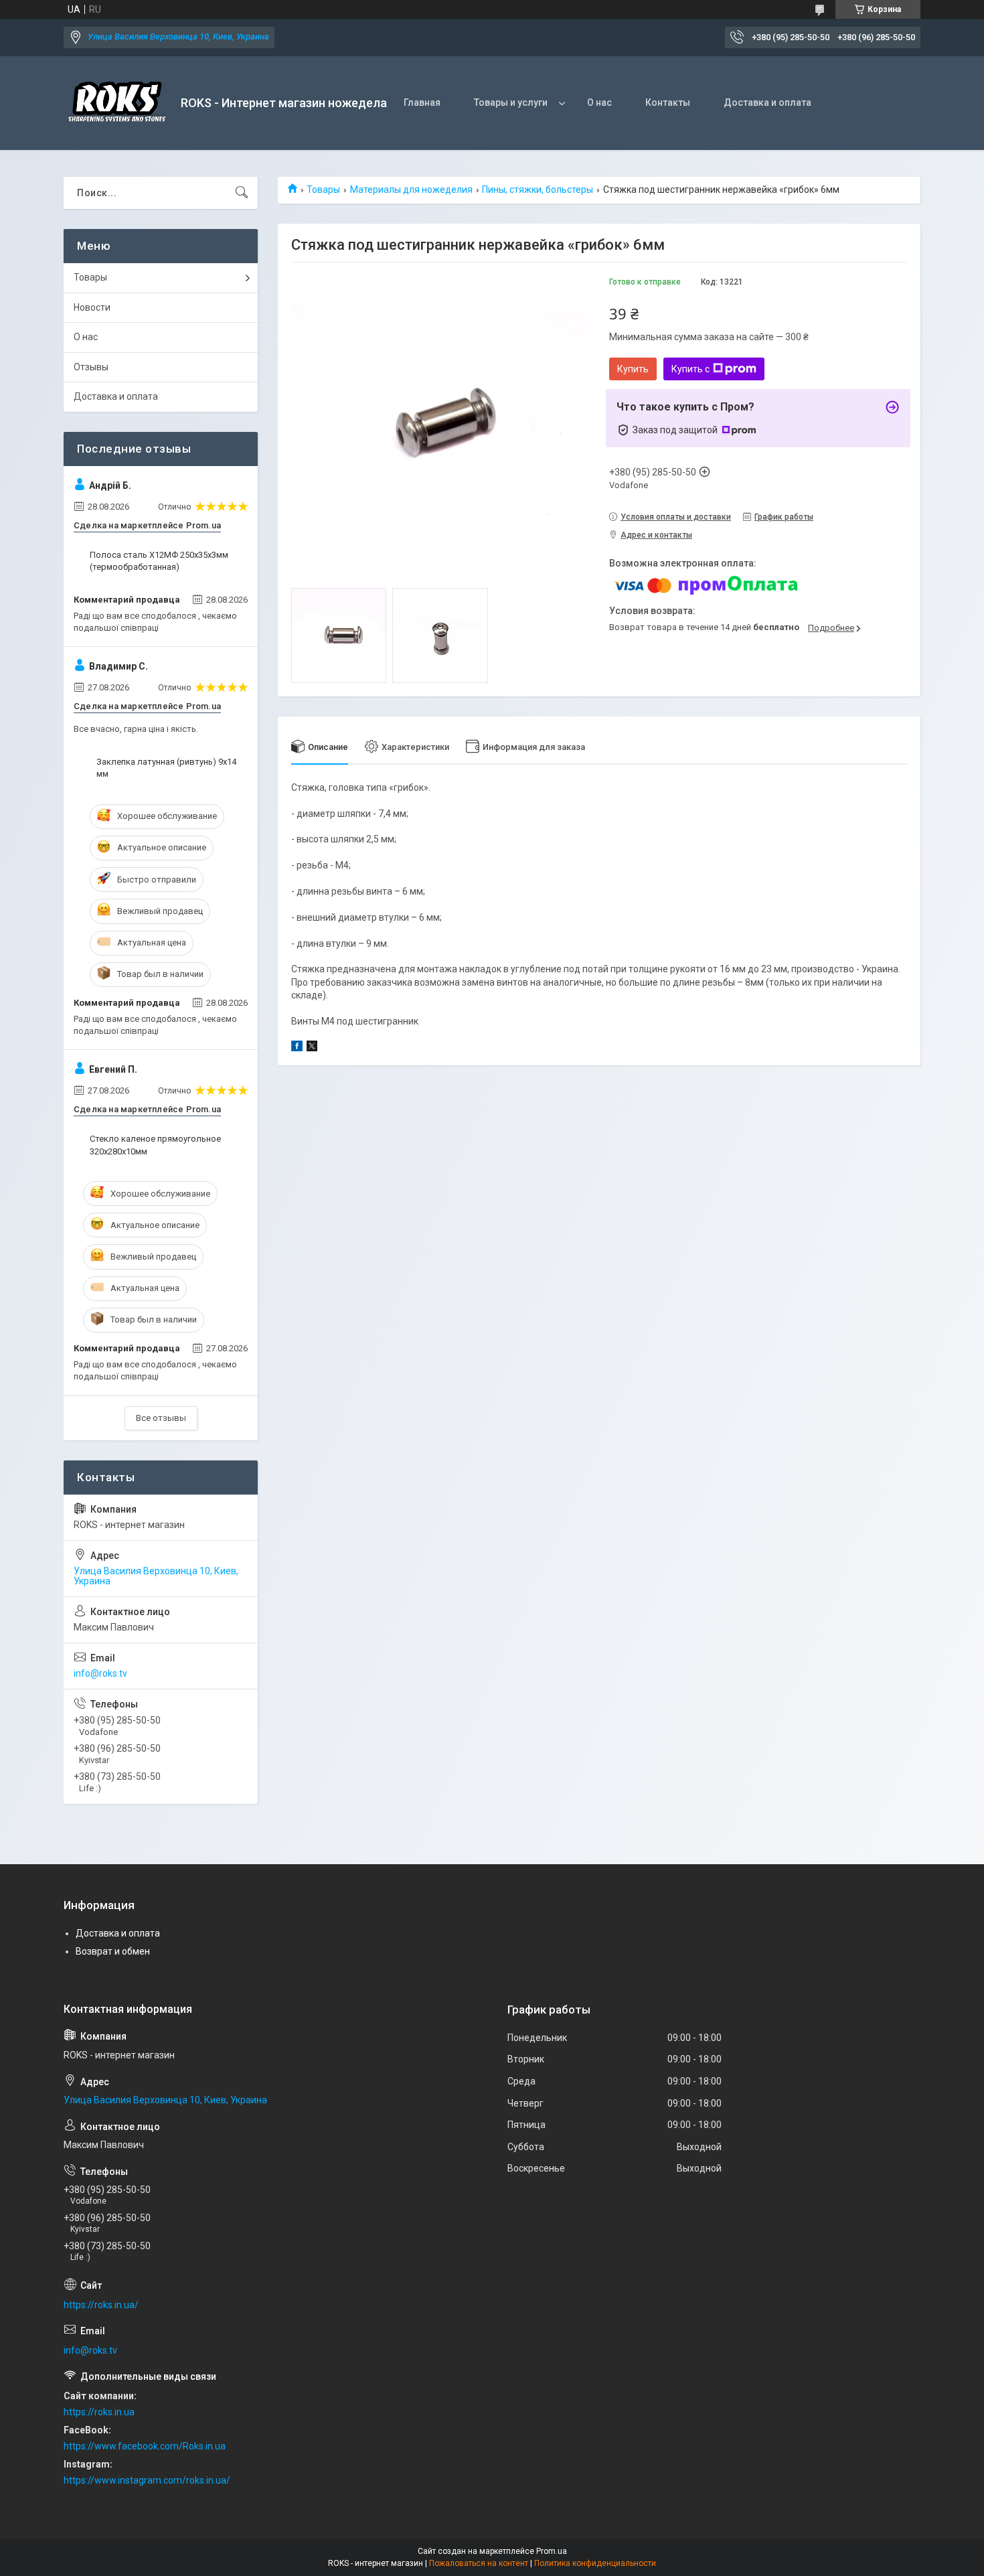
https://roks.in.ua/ (101, 2305)
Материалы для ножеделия (411, 190)
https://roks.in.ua (99, 2412)
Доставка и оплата (767, 102)
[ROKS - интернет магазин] (117, 103)
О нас (599, 102)
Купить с (690, 369)
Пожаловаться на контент (479, 2563)
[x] (312, 1048)
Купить (633, 369)
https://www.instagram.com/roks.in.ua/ (147, 2480)
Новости (92, 307)
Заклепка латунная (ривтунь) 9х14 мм (166, 768)
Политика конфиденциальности (595, 2563)
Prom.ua (552, 2551)
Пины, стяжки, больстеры (538, 190)
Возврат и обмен (113, 1951)
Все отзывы (161, 1418)
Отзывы (91, 367)
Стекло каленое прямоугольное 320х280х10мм (155, 1145)
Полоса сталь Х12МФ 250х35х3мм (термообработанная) (159, 561)
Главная (422, 102)
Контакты (668, 102)
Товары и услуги (511, 102)
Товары (323, 190)
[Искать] (242, 193)
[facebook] (297, 1048)
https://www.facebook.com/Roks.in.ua (145, 2446)
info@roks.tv (100, 1673)
